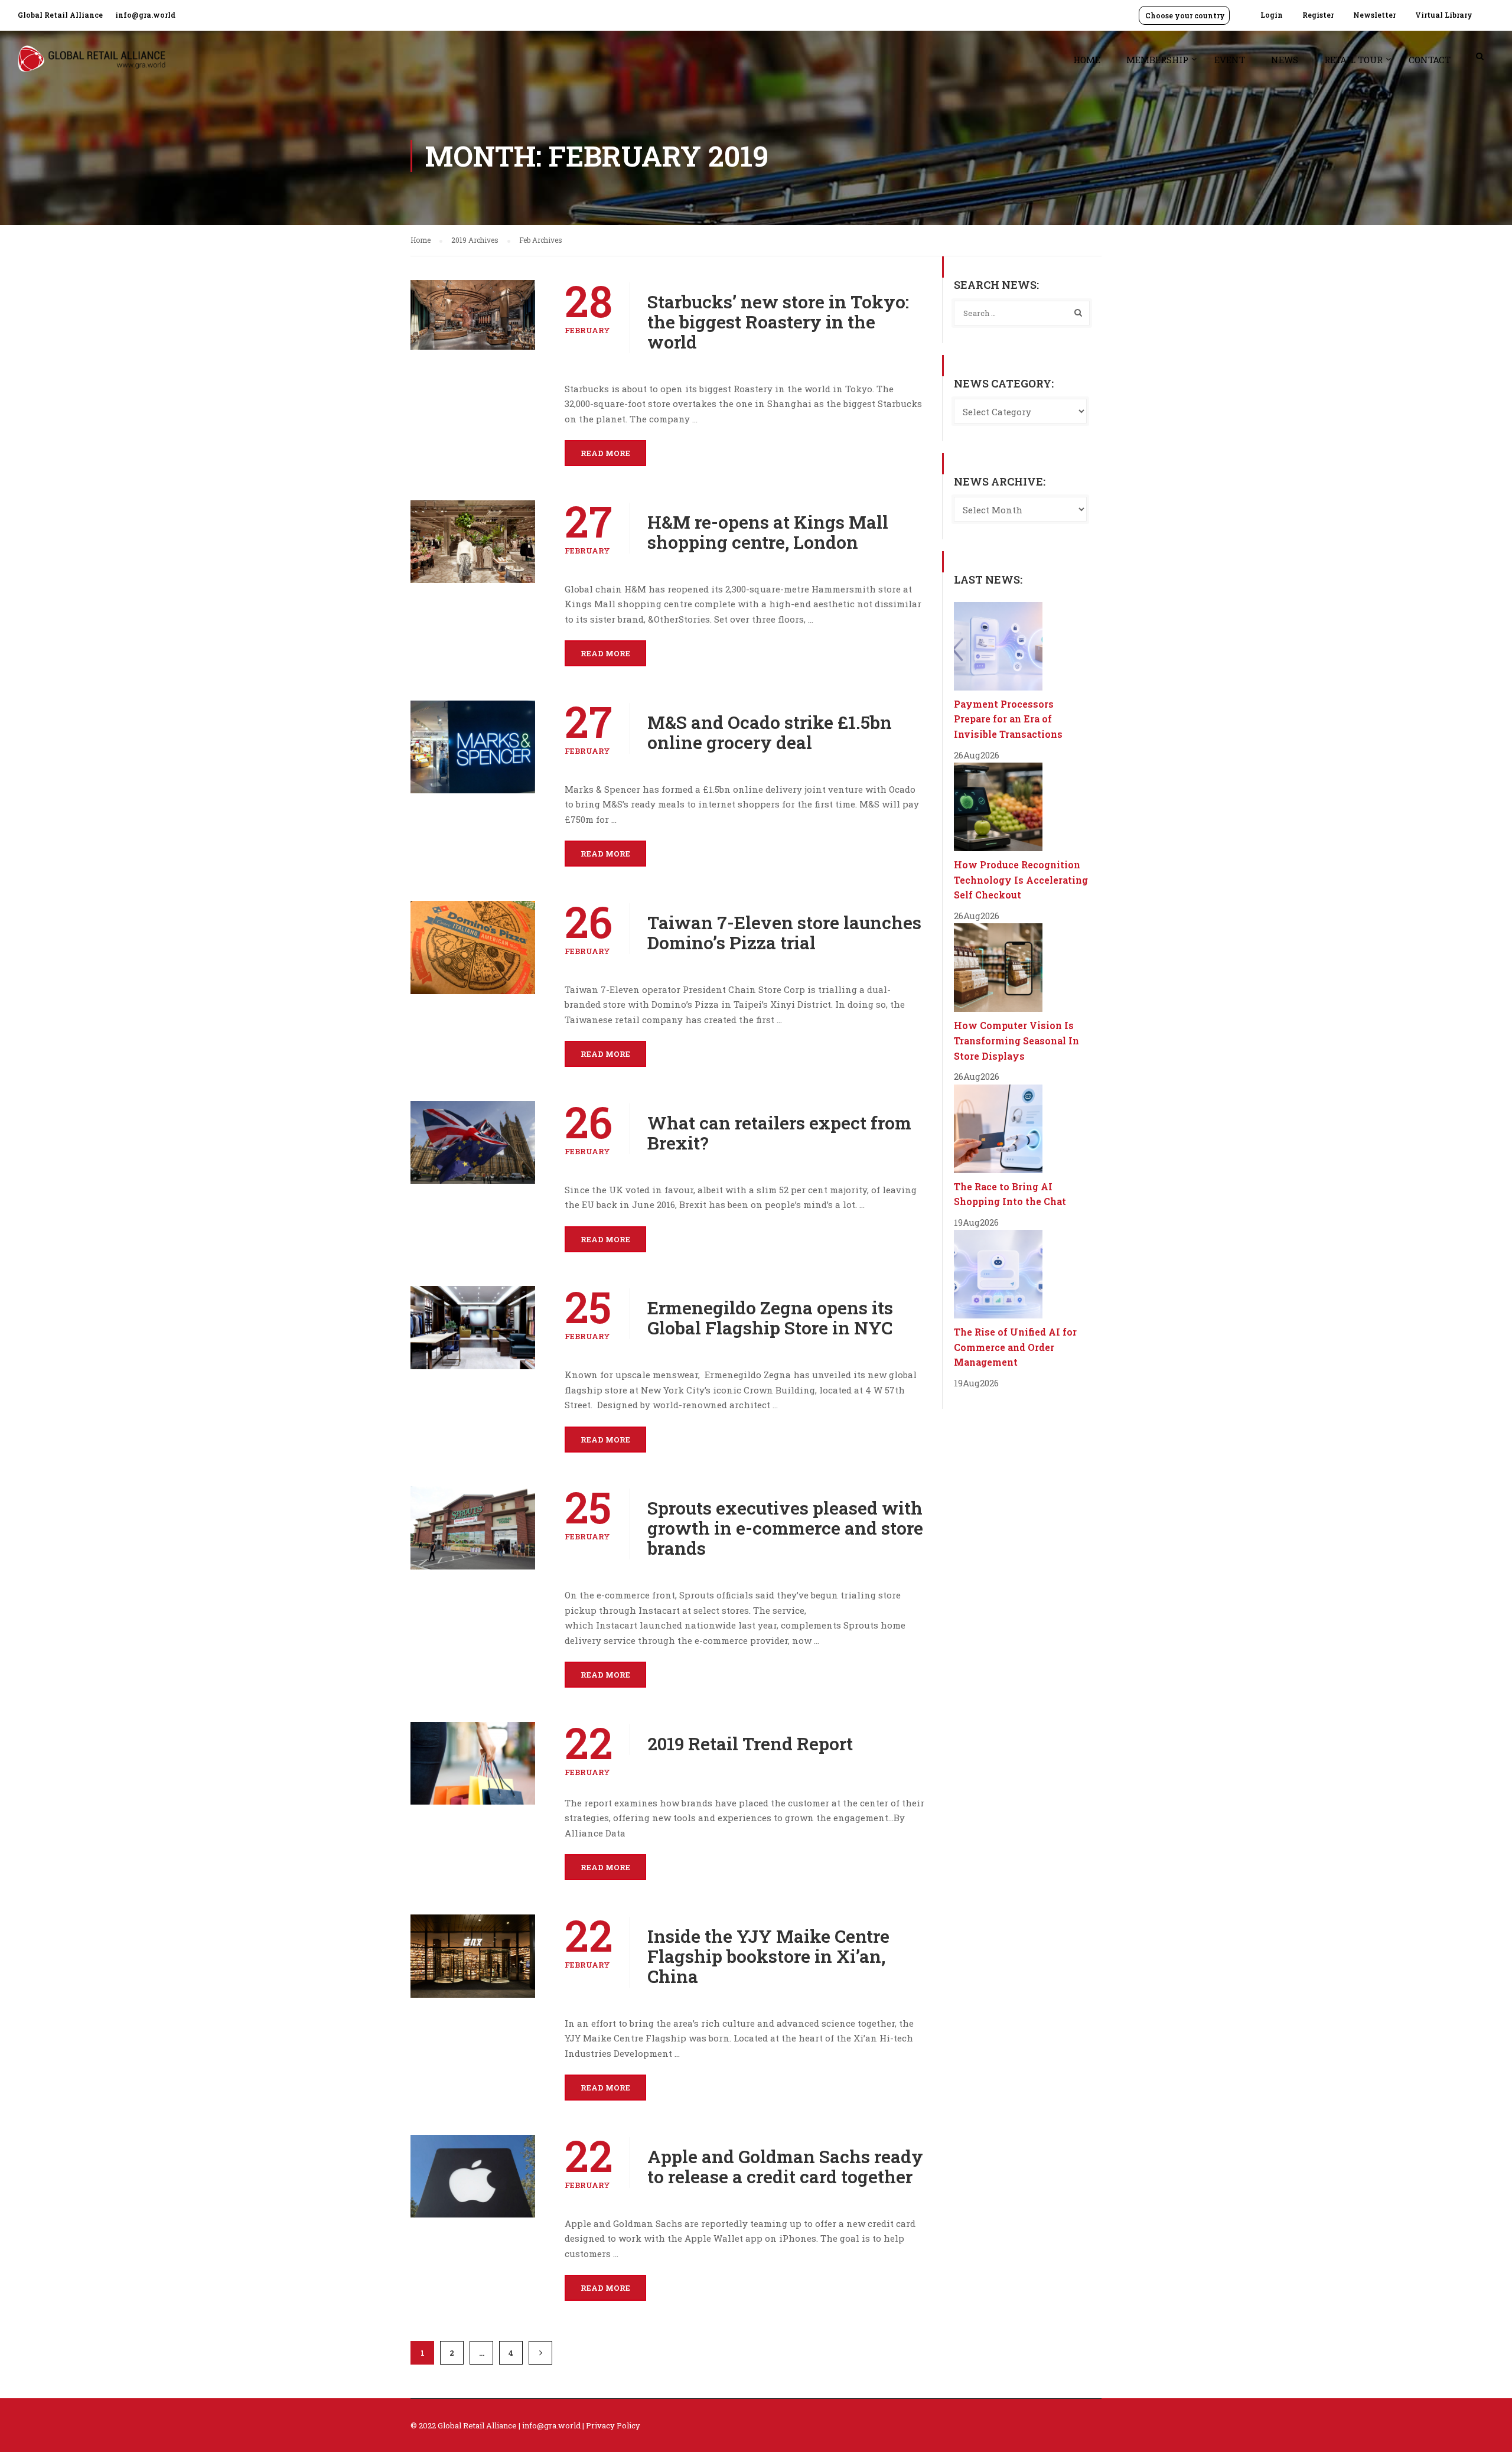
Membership (1157, 60)
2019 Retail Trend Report (750, 1744)
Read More (605, 453)
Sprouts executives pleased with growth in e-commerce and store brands (785, 1528)
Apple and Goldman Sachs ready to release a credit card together (785, 2167)
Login (1272, 15)
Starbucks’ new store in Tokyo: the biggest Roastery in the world (778, 322)
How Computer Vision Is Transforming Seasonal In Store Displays (1016, 1040)
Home (1087, 60)
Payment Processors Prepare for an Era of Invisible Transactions (1008, 719)
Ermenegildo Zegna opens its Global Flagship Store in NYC (770, 1318)
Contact (1430, 60)
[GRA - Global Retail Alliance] (92, 65)
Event (1230, 60)
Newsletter (1374, 15)
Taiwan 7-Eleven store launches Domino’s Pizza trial (784, 933)
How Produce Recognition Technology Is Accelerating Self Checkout (1021, 880)
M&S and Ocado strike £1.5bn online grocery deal (770, 732)
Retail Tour (1353, 60)
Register (1318, 15)
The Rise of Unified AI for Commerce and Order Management (1015, 1347)
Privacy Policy (613, 2425)
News (1285, 60)
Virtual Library (1444, 15)
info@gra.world (145, 15)
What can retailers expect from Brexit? (779, 1133)
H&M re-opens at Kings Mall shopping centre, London (768, 532)
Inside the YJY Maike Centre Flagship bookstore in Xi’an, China (768, 1956)
